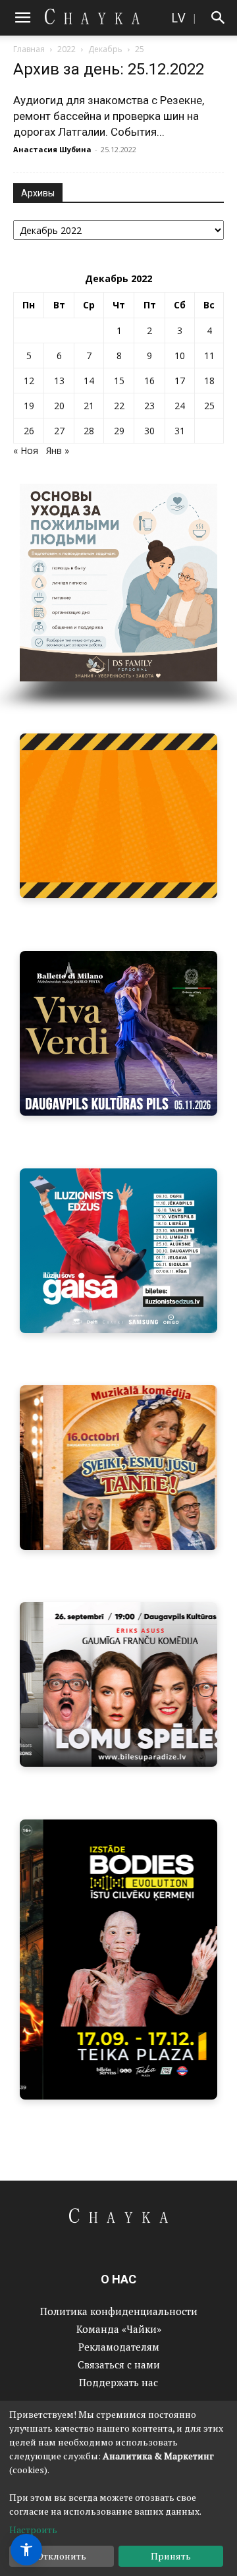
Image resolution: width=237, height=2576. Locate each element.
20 (59, 406)
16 (149, 381)
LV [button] (178, 17)
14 (89, 381)
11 (209, 356)
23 (149, 406)
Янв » (58, 450)
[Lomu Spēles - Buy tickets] (118, 1684)
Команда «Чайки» (119, 2329)
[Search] (219, 18)
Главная (29, 49)
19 (29, 406)
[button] (22, 18)
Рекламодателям (119, 2347)
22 (119, 406)
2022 (66, 49)
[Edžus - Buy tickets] (118, 1251)
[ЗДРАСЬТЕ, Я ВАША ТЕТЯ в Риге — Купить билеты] (118, 1468)
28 (89, 431)
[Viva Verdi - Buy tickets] (118, 1033)
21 (89, 406)
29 (119, 431)
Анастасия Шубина (52, 149)
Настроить (33, 2530)
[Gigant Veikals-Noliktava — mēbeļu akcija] (118, 816)
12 (29, 381)
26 (29, 431)
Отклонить (62, 2556)
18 (209, 381)
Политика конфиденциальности (119, 2311)
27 (59, 431)
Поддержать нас (118, 2382)
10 (180, 356)
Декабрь (105, 49)
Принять (171, 2556)
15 (119, 381)
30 (149, 431)
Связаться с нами (119, 2364)
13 (59, 381)
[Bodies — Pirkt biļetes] (118, 1960)
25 (209, 406)
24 (180, 406)
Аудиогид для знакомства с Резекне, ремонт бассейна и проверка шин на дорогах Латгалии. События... (109, 116)
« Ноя (26, 450)
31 (180, 431)
